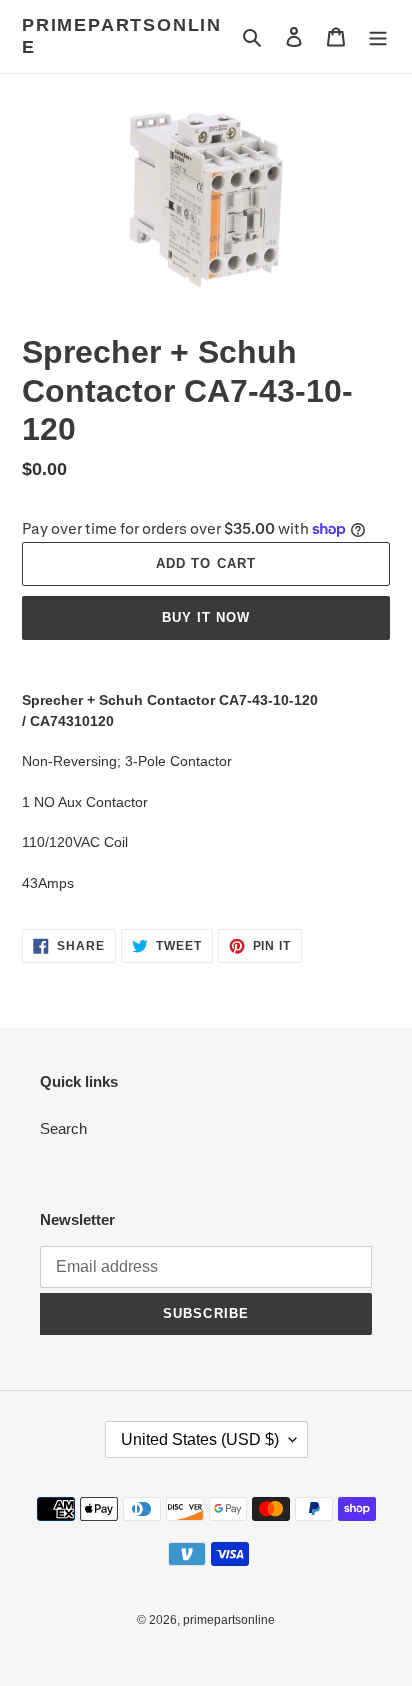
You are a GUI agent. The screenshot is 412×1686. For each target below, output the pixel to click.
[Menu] (378, 36)
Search (63, 1128)
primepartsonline (122, 36)
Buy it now (206, 617)
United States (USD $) (200, 1439)
